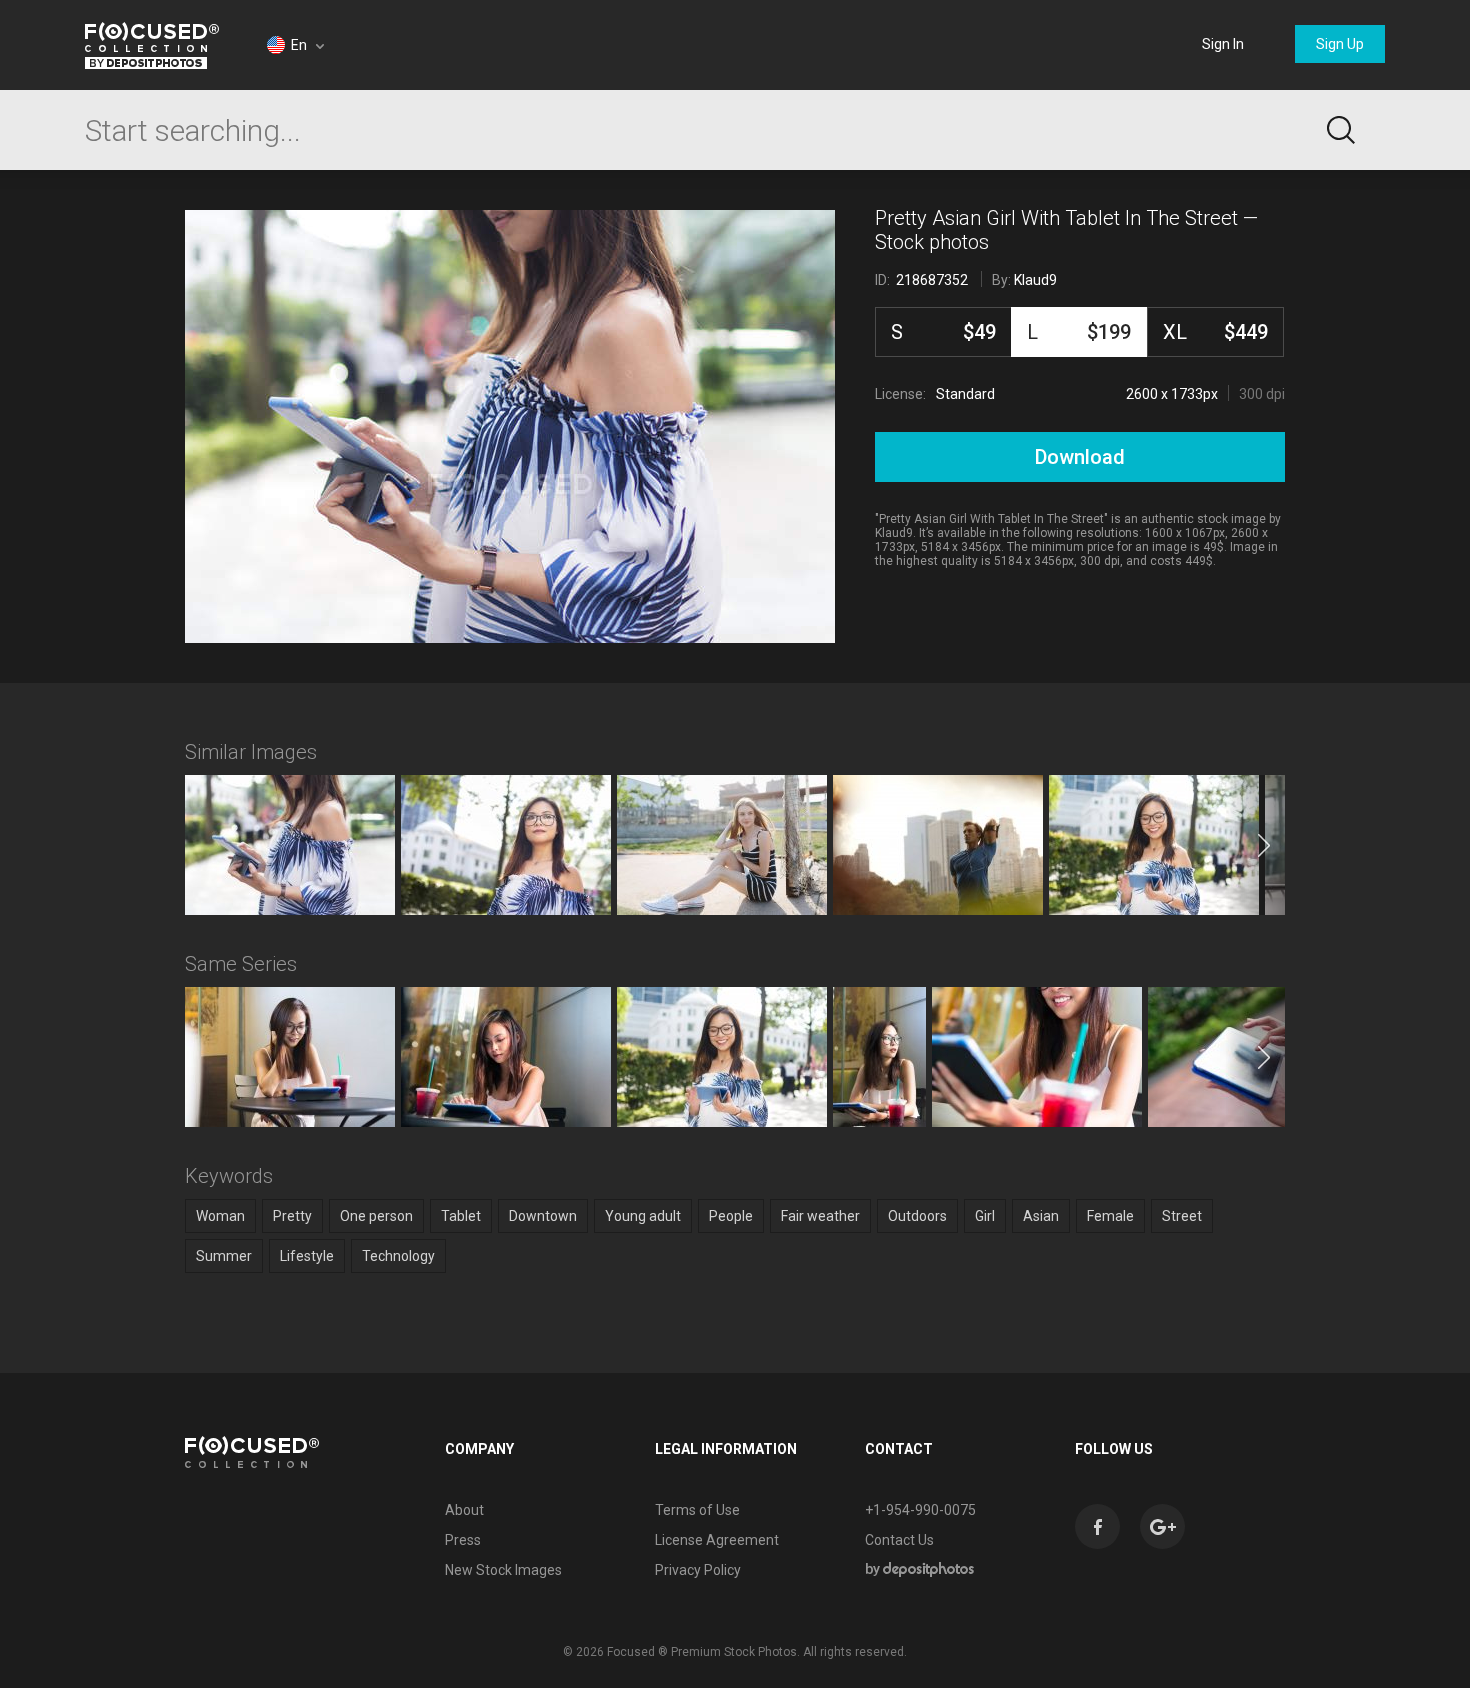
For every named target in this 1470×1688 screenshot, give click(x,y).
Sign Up (1340, 44)
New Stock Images (503, 1570)
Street (1182, 1216)
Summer (224, 1256)
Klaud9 (1035, 280)
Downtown (543, 1216)
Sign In (1223, 44)
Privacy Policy (698, 1570)
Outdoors (917, 1216)
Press (463, 1540)
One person (376, 1216)
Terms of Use (697, 1510)
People (731, 1216)
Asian (1041, 1216)
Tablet (461, 1216)
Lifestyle (307, 1256)
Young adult (643, 1216)
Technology (398, 1256)
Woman (220, 1216)
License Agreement (717, 1540)
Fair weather (820, 1216)
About (464, 1510)
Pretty (292, 1216)
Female (1110, 1216)
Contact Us (899, 1540)
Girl (985, 1216)
